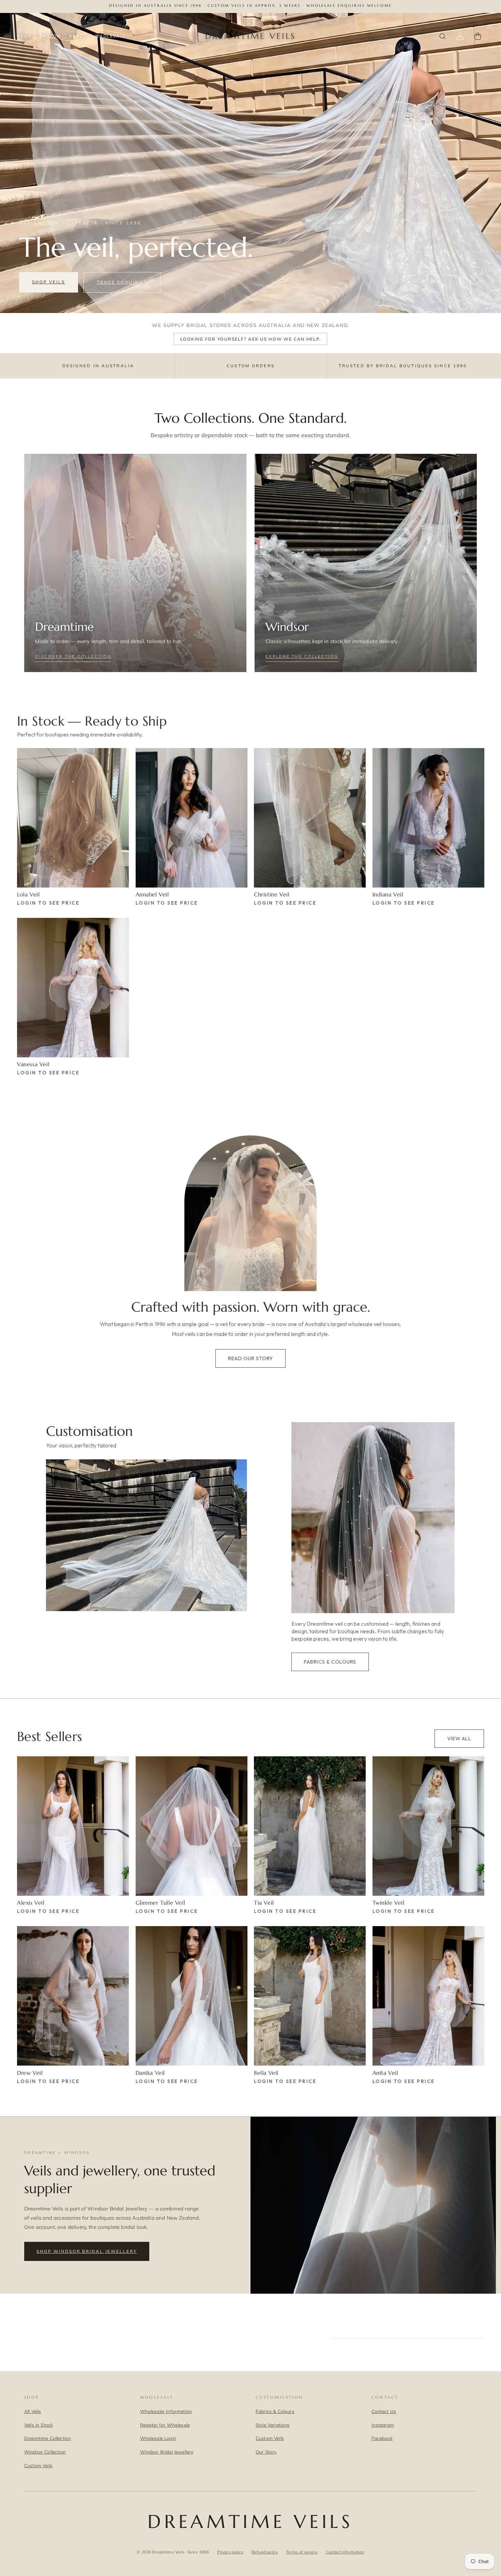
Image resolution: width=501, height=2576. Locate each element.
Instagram (383, 2425)
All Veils (33, 2411)
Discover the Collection (73, 656)
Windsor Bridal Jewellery (167, 2452)
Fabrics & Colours (330, 1662)
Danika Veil (150, 2073)
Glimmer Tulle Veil (161, 1903)
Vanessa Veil (33, 1064)
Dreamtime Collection (48, 2438)
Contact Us (384, 2411)
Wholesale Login (158, 2438)
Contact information (345, 2552)
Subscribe (461, 2329)
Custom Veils (38, 2465)
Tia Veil (264, 1903)
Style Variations (273, 2425)
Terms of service (302, 2552)
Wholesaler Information (166, 2411)
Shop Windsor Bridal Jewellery (87, 2251)
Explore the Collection (302, 656)
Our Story (266, 2452)
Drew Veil (30, 2073)
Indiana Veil (388, 894)
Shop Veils (49, 282)
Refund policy (265, 2552)
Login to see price (48, 903)
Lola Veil (28, 894)
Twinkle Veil (389, 1903)
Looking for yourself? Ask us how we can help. (251, 339)
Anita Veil (385, 2073)
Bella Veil (266, 2073)
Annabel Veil (152, 894)
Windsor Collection (45, 2452)
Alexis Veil (31, 1903)
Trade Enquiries (122, 282)
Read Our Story (250, 1358)
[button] (442, 36)
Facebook (382, 2438)
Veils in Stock (39, 2425)
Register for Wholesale (165, 2425)
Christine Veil (272, 894)
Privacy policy (230, 2552)
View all (459, 1738)
